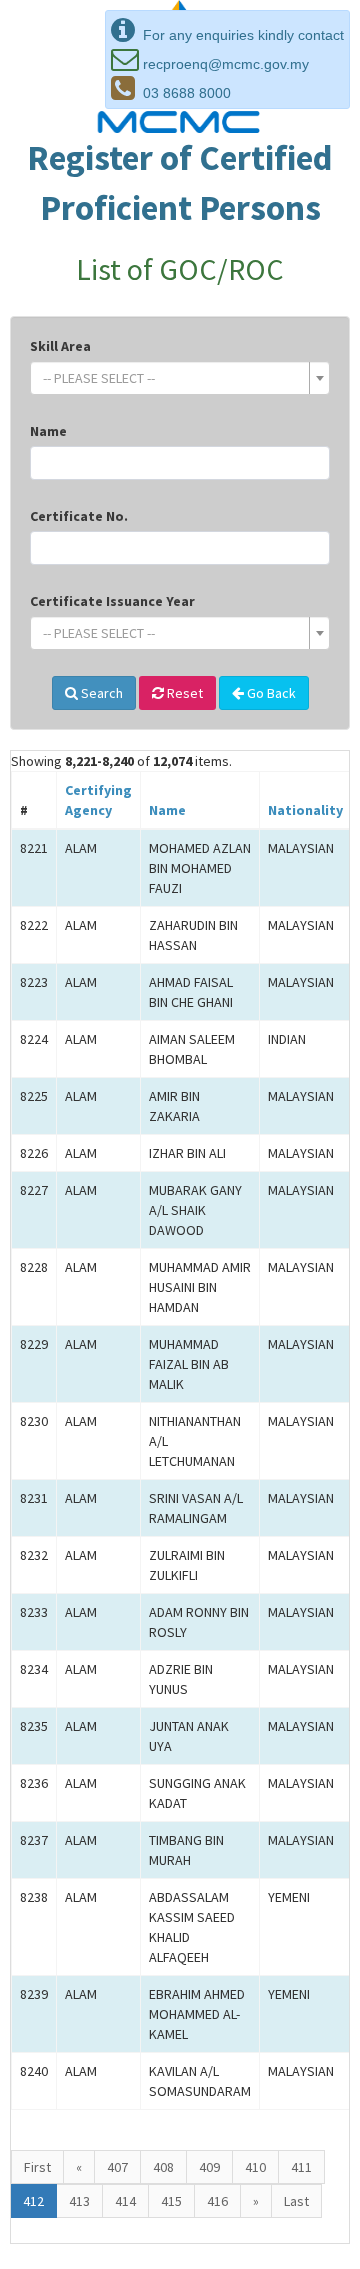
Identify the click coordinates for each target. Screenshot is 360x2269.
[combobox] (180, 378)
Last (296, 2201)
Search (100, 693)
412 (33, 2201)
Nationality (305, 810)
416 (217, 2201)
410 (255, 2167)
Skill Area (60, 346)
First (37, 2167)
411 (301, 2167)
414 (125, 2201)
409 (209, 2167)
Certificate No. (79, 516)
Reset (183, 693)
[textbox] (174, 378)
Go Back (270, 693)
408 (163, 2167)
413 (79, 2201)
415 (171, 2201)
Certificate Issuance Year (112, 601)
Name (48, 431)
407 (117, 2167)
